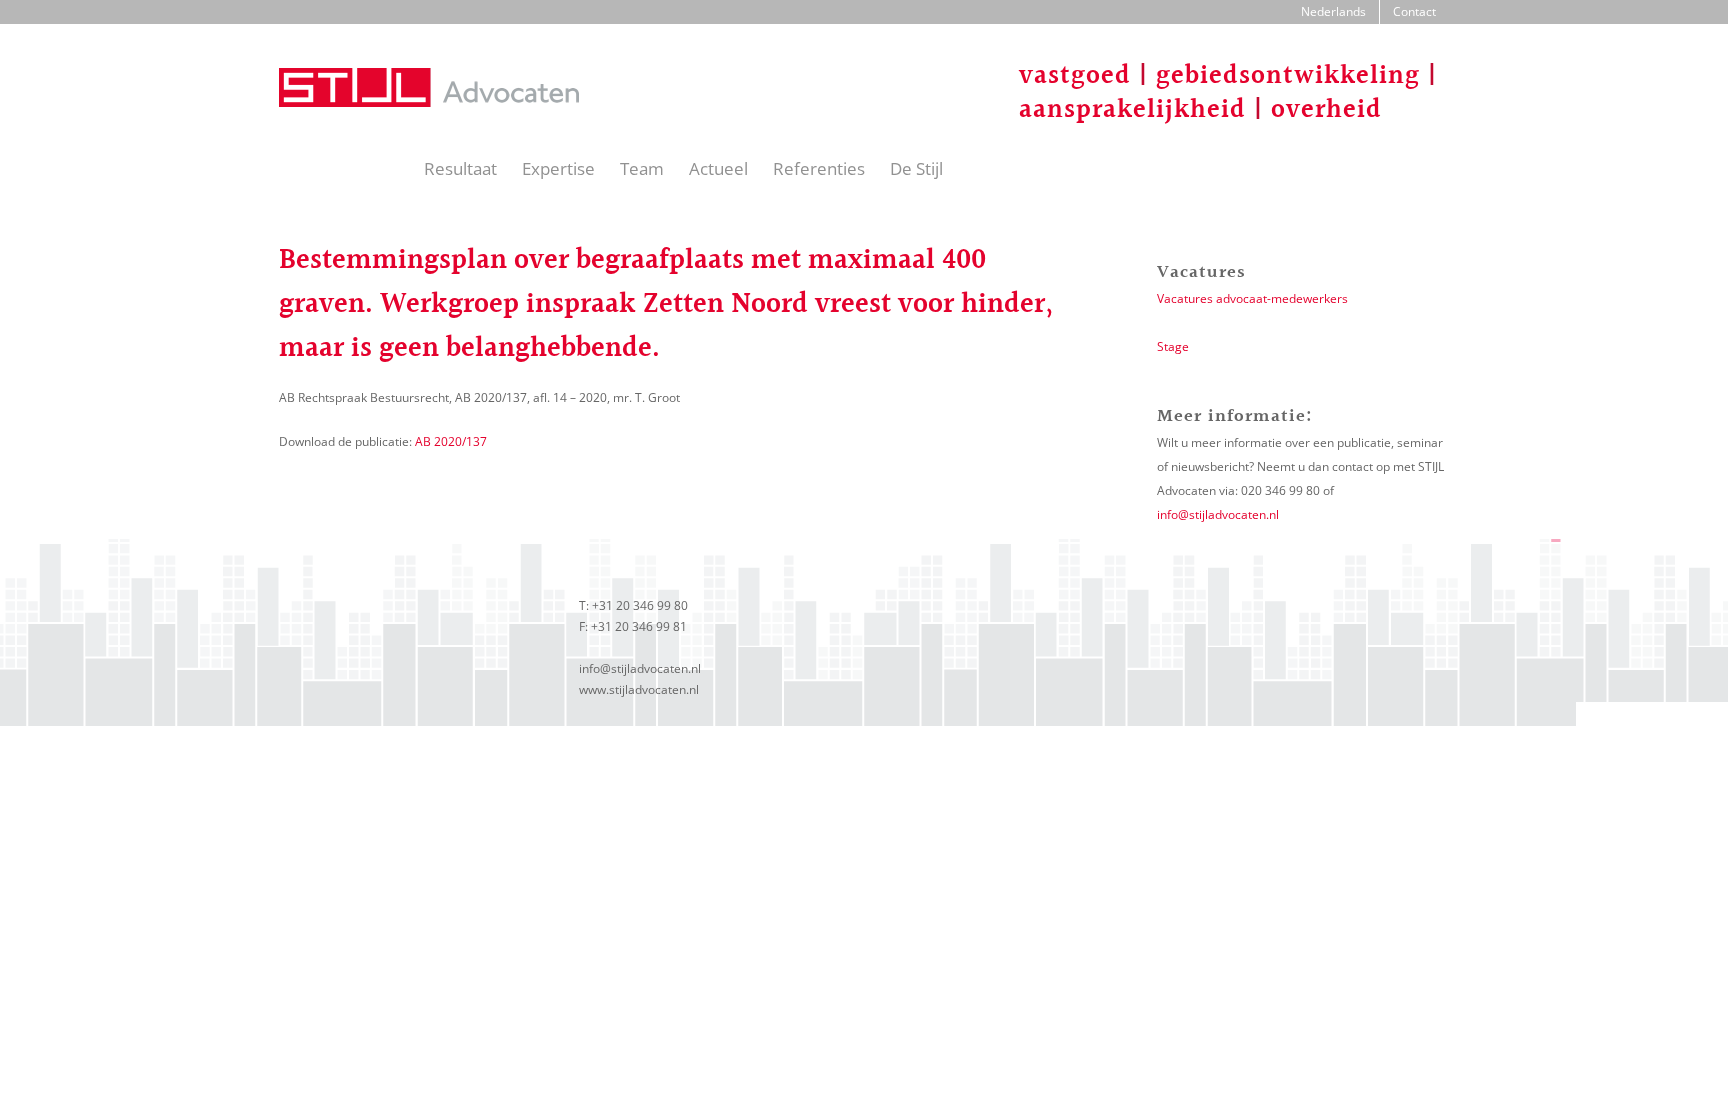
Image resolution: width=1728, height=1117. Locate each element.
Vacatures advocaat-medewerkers (1252, 298)
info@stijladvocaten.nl (1218, 514)
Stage (1173, 346)
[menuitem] (1333, 12)
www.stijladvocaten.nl (639, 689)
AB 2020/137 (451, 441)
